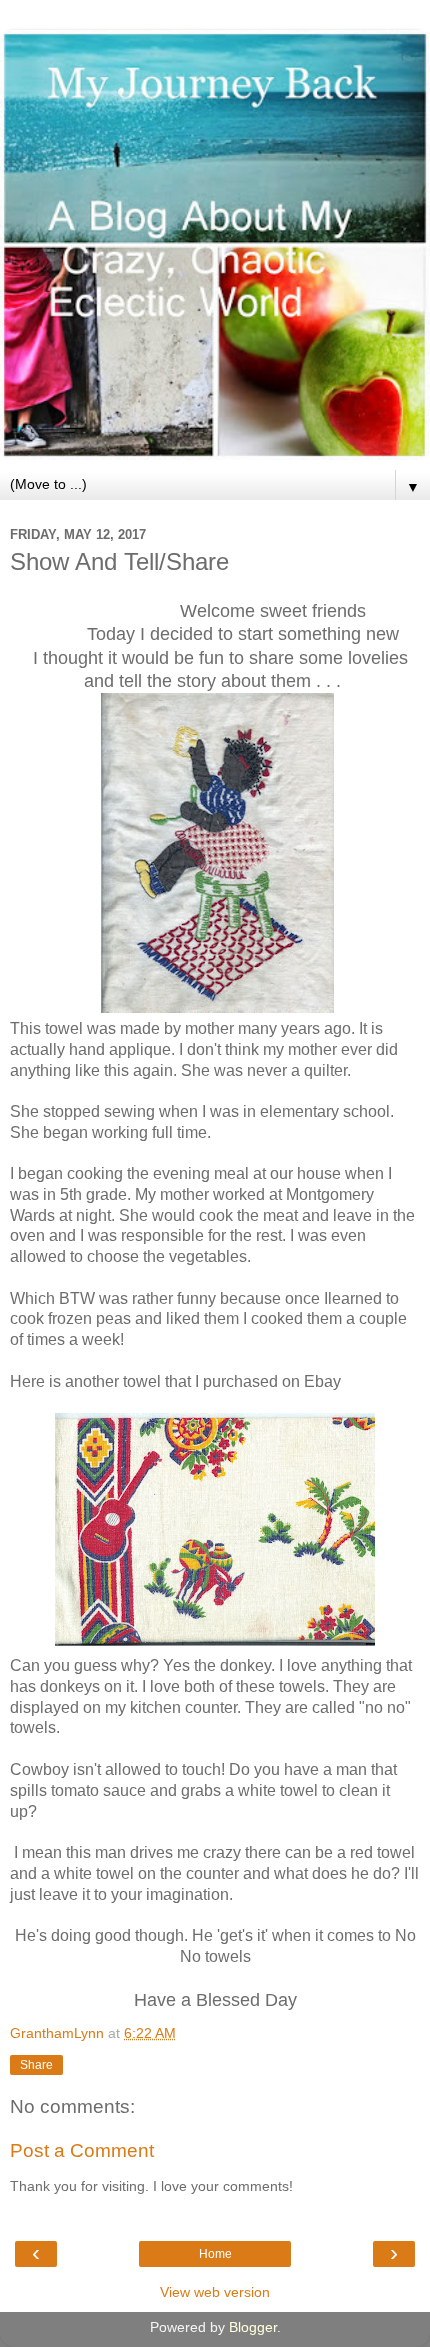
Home (215, 2254)
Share (36, 2065)
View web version (215, 2292)
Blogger (253, 2327)
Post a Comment (82, 2150)
